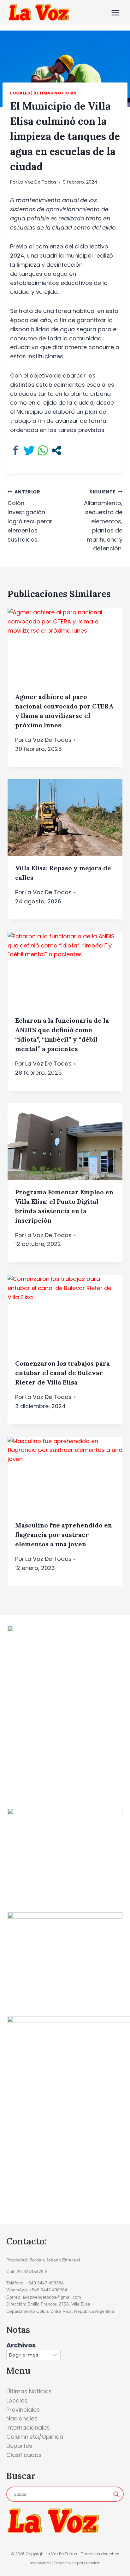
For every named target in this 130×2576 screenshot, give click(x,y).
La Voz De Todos (37, 182)
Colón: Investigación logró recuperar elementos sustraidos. (30, 516)
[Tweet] (29, 450)
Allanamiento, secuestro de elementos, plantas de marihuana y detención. (103, 521)
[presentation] (65, 646)
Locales (20, 93)
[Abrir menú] (115, 13)
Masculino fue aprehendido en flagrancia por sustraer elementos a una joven (64, 1535)
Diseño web (65, 2563)
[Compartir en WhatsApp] (43, 450)
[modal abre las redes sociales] (56, 450)
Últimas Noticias (55, 93)
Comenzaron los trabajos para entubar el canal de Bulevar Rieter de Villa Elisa (62, 1373)
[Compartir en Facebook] (16, 450)
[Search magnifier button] (116, 2494)
